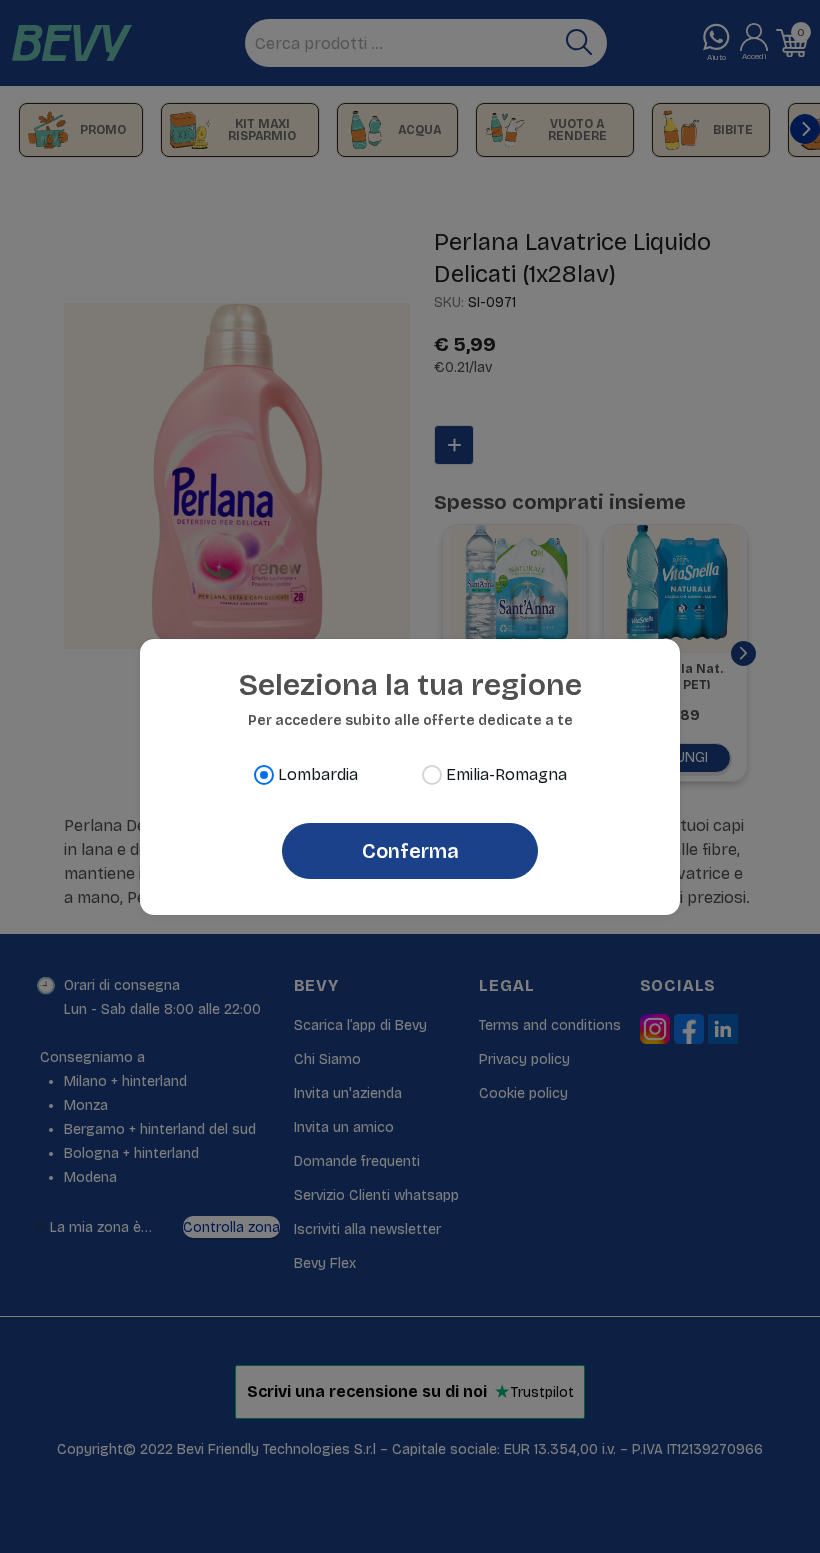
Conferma (410, 851)
